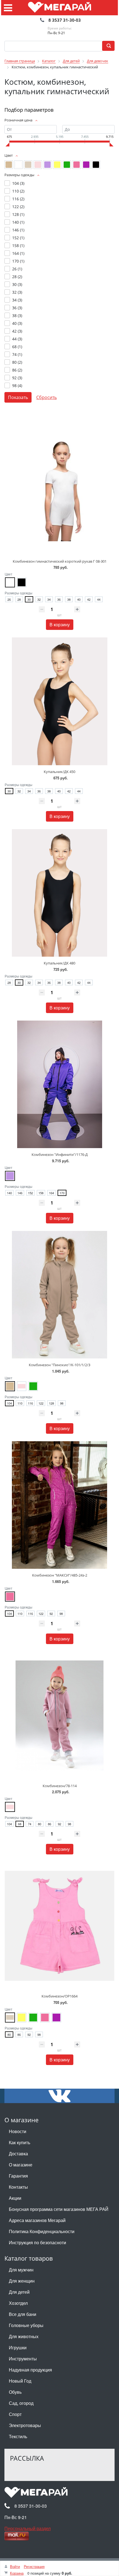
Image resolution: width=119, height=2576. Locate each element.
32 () (17, 292)
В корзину (60, 624)
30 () (17, 284)
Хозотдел (18, 2303)
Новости (18, 2131)
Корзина (17, 2573)
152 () (18, 238)
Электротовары (25, 2425)
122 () (18, 207)
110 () (18, 191)
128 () (18, 214)
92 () (17, 378)
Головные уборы (26, 2325)
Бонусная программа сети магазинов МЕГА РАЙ (59, 2209)
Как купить (20, 2142)
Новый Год (20, 2381)
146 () (18, 230)
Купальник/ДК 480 (59, 963)
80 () (17, 362)
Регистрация (34, 2566)
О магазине (21, 2165)
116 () (18, 199)
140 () (18, 222)
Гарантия (18, 2176)
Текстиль (18, 2436)
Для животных (24, 2336)
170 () (18, 261)
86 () (17, 370)
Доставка (18, 2154)
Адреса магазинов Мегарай (37, 2220)
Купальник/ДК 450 (59, 772)
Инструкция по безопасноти (37, 2242)
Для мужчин (21, 2270)
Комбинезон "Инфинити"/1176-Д (60, 1154)
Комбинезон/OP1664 (59, 1996)
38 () (17, 316)
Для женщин (22, 2281)
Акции (15, 2198)
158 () (18, 245)
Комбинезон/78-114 (60, 1786)
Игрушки (18, 2347)
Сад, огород (21, 2403)
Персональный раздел (28, 2528)
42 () (17, 331)
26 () (17, 269)
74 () (17, 354)
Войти (15, 2566)
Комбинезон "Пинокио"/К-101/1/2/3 (59, 1365)
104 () (18, 183)
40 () (17, 323)
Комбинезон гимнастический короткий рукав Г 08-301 (60, 561)
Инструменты (23, 2359)
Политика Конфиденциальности (42, 2231)
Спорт (15, 2414)
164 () (18, 253)
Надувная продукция (30, 2370)
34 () (17, 300)
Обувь (15, 2392)
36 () (17, 308)
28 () (17, 277)
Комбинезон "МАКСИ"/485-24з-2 (60, 1575)
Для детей (19, 2292)
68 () (17, 347)
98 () (17, 386)
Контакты (18, 2187)
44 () (17, 339)
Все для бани (23, 2314)
